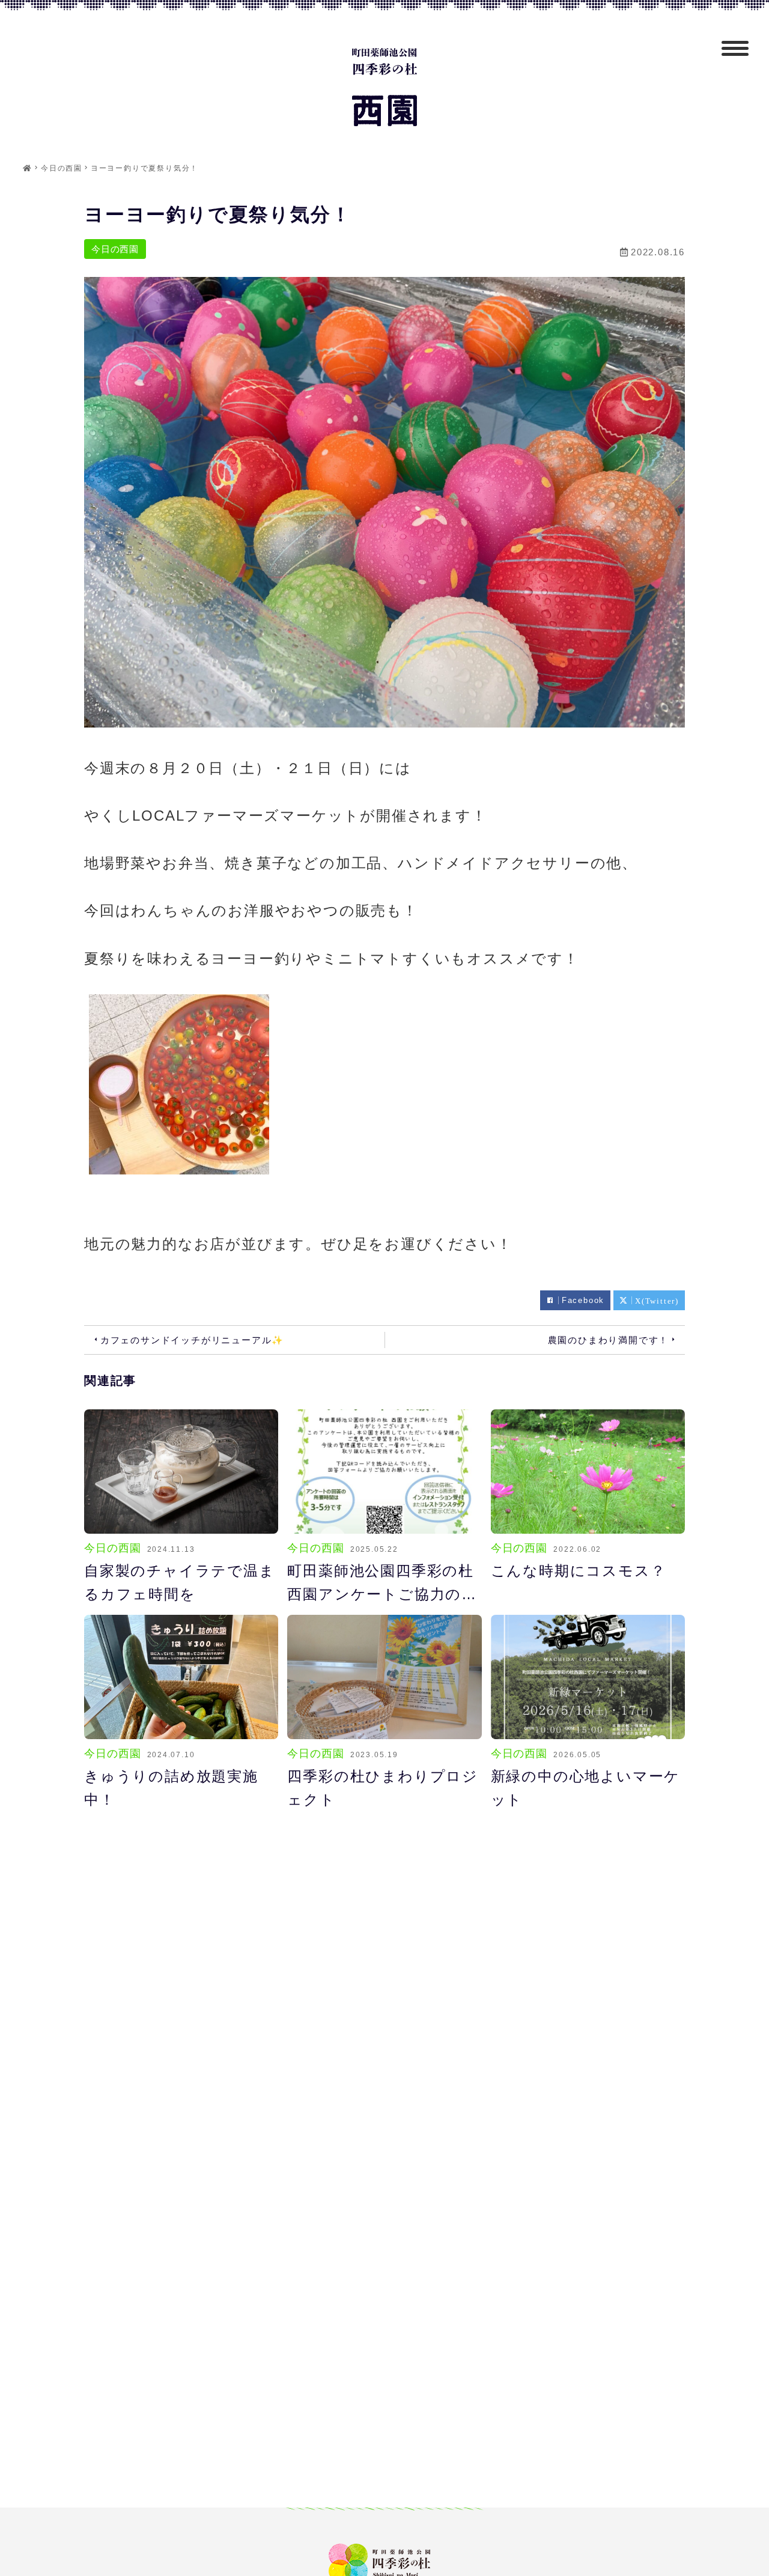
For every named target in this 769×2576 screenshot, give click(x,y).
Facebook (583, 1300)
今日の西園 (115, 249)
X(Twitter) (657, 1300)
